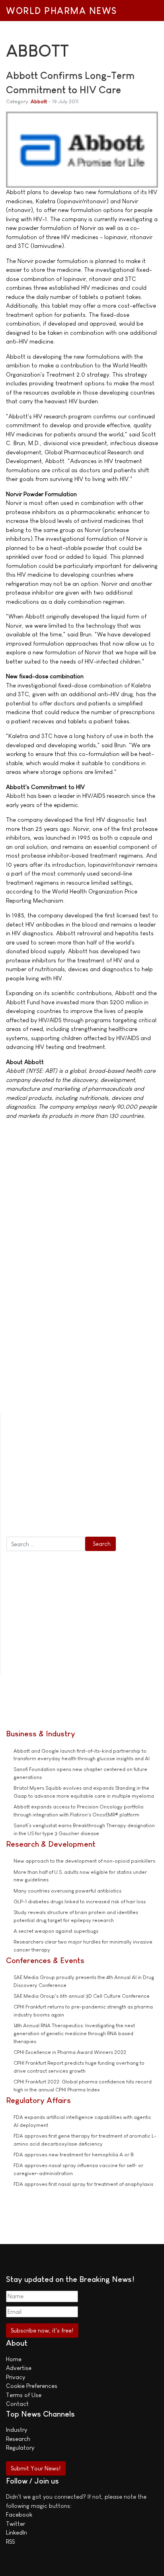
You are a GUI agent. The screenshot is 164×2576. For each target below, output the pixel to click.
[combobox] (46, 1544)
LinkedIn (17, 2532)
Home (14, 2359)
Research (18, 2439)
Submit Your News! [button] (36, 2468)
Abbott (39, 101)
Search (102, 1544)
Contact (17, 2404)
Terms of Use (24, 2395)
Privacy (16, 2377)
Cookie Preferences (32, 2386)
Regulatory (20, 2447)
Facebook (19, 2514)
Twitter (16, 2524)
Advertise (19, 2368)
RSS (10, 2542)
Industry (17, 2430)
